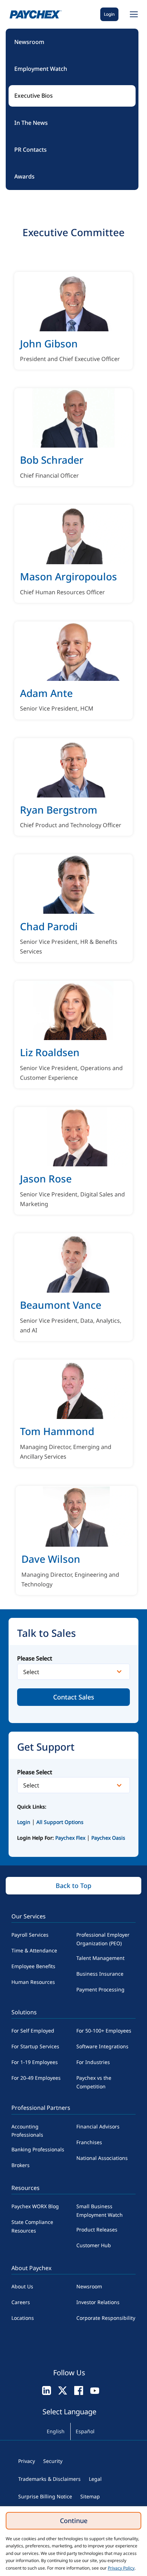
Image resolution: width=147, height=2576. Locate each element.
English (56, 2431)
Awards (24, 176)
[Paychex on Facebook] (79, 2390)
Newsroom (29, 42)
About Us (22, 2286)
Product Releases (97, 2229)
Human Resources (33, 1982)
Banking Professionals (38, 2149)
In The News (31, 123)
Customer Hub (94, 2245)
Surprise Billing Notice (45, 2496)
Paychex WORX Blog (35, 2206)
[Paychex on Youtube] (95, 2390)
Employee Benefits (33, 1966)
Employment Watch (41, 69)
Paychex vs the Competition (94, 2082)
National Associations (102, 2158)
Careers (21, 2302)
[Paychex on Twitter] (63, 2390)
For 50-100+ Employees (104, 2031)
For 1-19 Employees (35, 2062)
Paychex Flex (71, 1838)
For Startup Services (35, 2046)
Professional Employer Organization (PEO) (103, 1939)
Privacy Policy (121, 2568)
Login (109, 14)
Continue (74, 2521)
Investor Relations (98, 2302)
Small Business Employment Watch (100, 2211)
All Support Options (60, 1822)
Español (85, 2431)
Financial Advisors (98, 2126)
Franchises (89, 2142)
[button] (133, 14)
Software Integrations (102, 2046)
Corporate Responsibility (106, 2318)
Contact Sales (74, 1697)
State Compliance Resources (32, 2226)
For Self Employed (33, 2031)
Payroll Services (30, 1935)
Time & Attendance (34, 1950)
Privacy (27, 2461)
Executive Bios (34, 96)
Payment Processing (100, 1989)
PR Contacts (31, 150)
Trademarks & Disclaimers (49, 2479)
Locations (23, 2318)
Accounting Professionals (27, 2131)
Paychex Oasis (108, 1838)
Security (53, 2461)
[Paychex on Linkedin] (47, 2390)
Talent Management (100, 1958)
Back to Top (73, 1885)
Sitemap (90, 2496)
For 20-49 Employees (36, 2078)
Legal (95, 2479)
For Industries (93, 2062)
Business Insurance (100, 1974)
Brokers (21, 2165)
